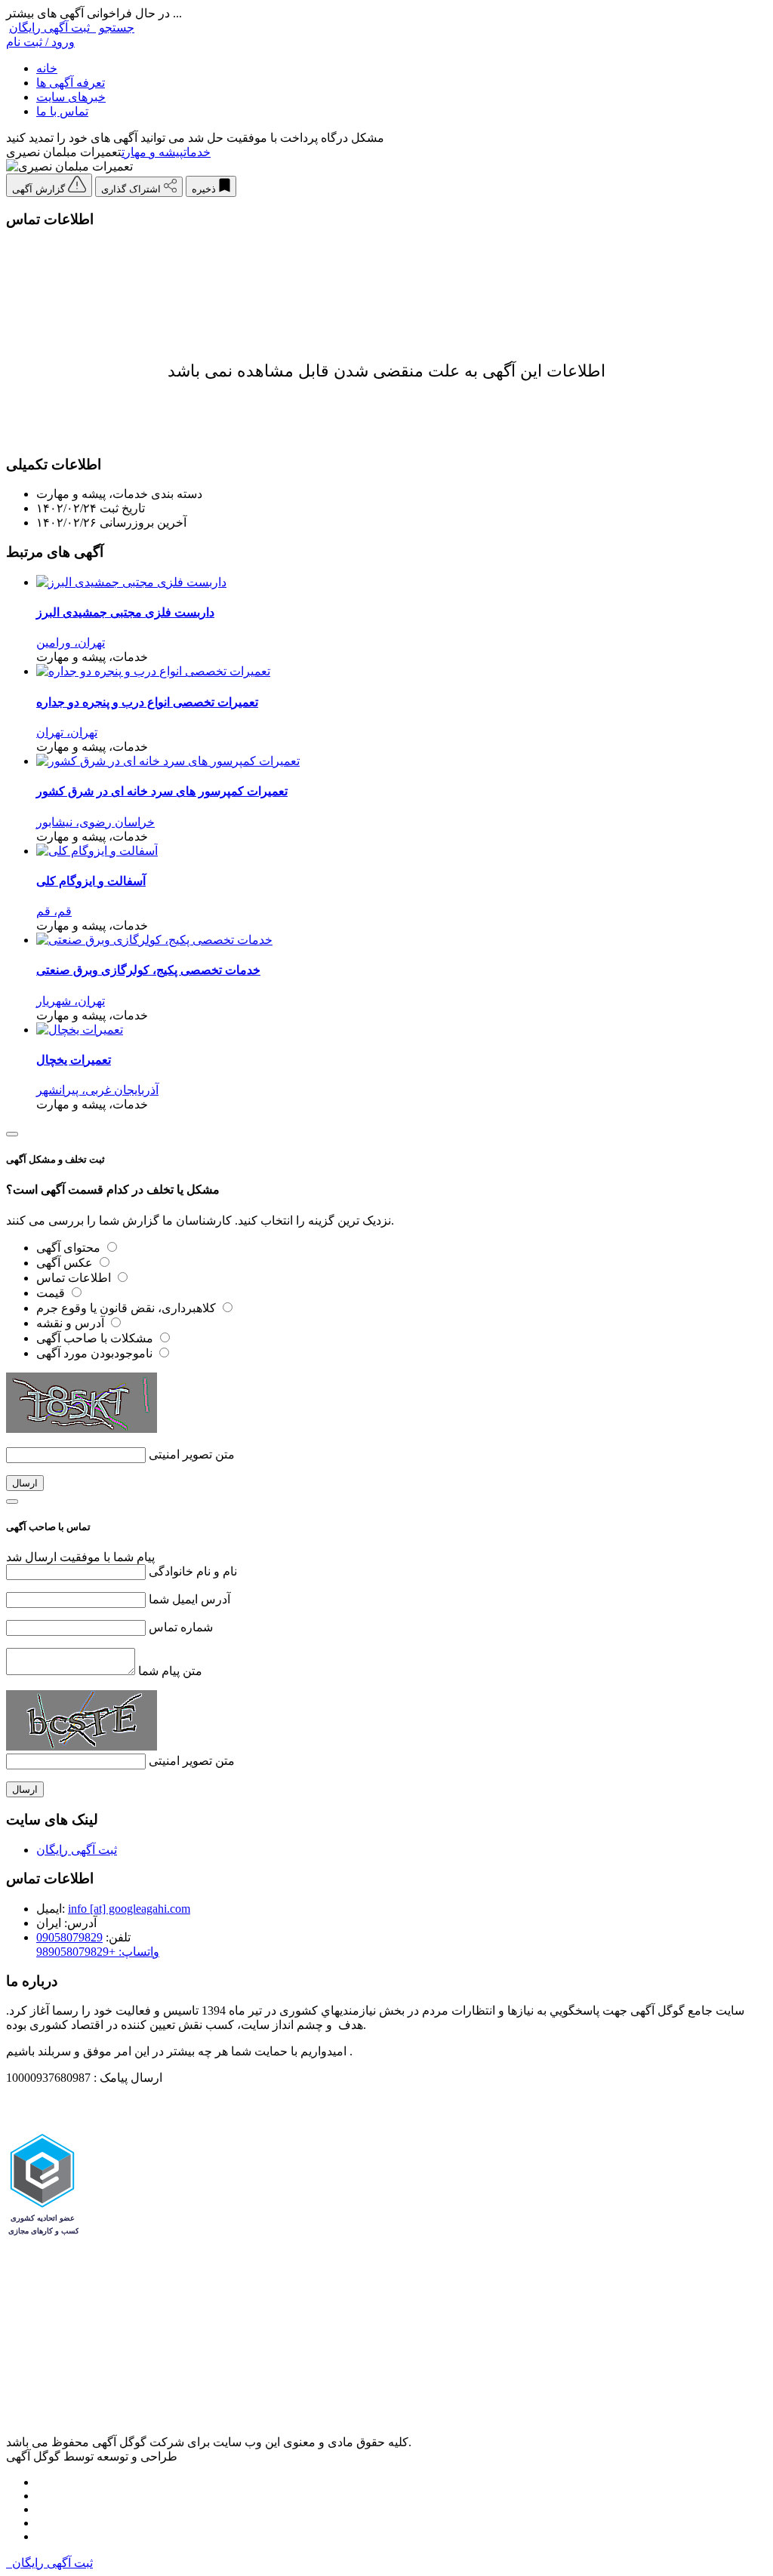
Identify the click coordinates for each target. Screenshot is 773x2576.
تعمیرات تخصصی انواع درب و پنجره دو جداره (147, 702)
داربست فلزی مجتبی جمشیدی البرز (125, 612)
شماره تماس (181, 1627)
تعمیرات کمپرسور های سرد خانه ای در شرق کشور (162, 791)
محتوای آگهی (70, 1248)
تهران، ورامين (71, 642)
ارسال (25, 1483)
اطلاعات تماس (75, 1278)
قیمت (52, 1293)
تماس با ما (62, 111)
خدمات (197, 152)
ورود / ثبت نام (40, 42)
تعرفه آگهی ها (71, 83)
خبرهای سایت (71, 97)
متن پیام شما (170, 1671)
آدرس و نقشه (72, 1323)
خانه (47, 68)
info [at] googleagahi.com (129, 1909)
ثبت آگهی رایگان (52, 28)
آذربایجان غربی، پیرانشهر (97, 1090)
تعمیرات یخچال (74, 1060)
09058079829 (69, 1937)
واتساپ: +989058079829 (98, 1952)
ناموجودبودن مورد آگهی (96, 1353)
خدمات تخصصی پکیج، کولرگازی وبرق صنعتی (148, 970)
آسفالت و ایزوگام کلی (91, 881)
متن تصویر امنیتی (192, 1454)
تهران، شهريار (71, 1001)
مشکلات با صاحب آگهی (96, 1338)
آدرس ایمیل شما (189, 1599)
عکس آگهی (66, 1263)
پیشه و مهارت (152, 152)
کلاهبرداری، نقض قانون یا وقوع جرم (128, 1308)
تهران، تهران (67, 732)
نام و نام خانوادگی (193, 1571)
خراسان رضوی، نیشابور (95, 822)
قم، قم (54, 911)
